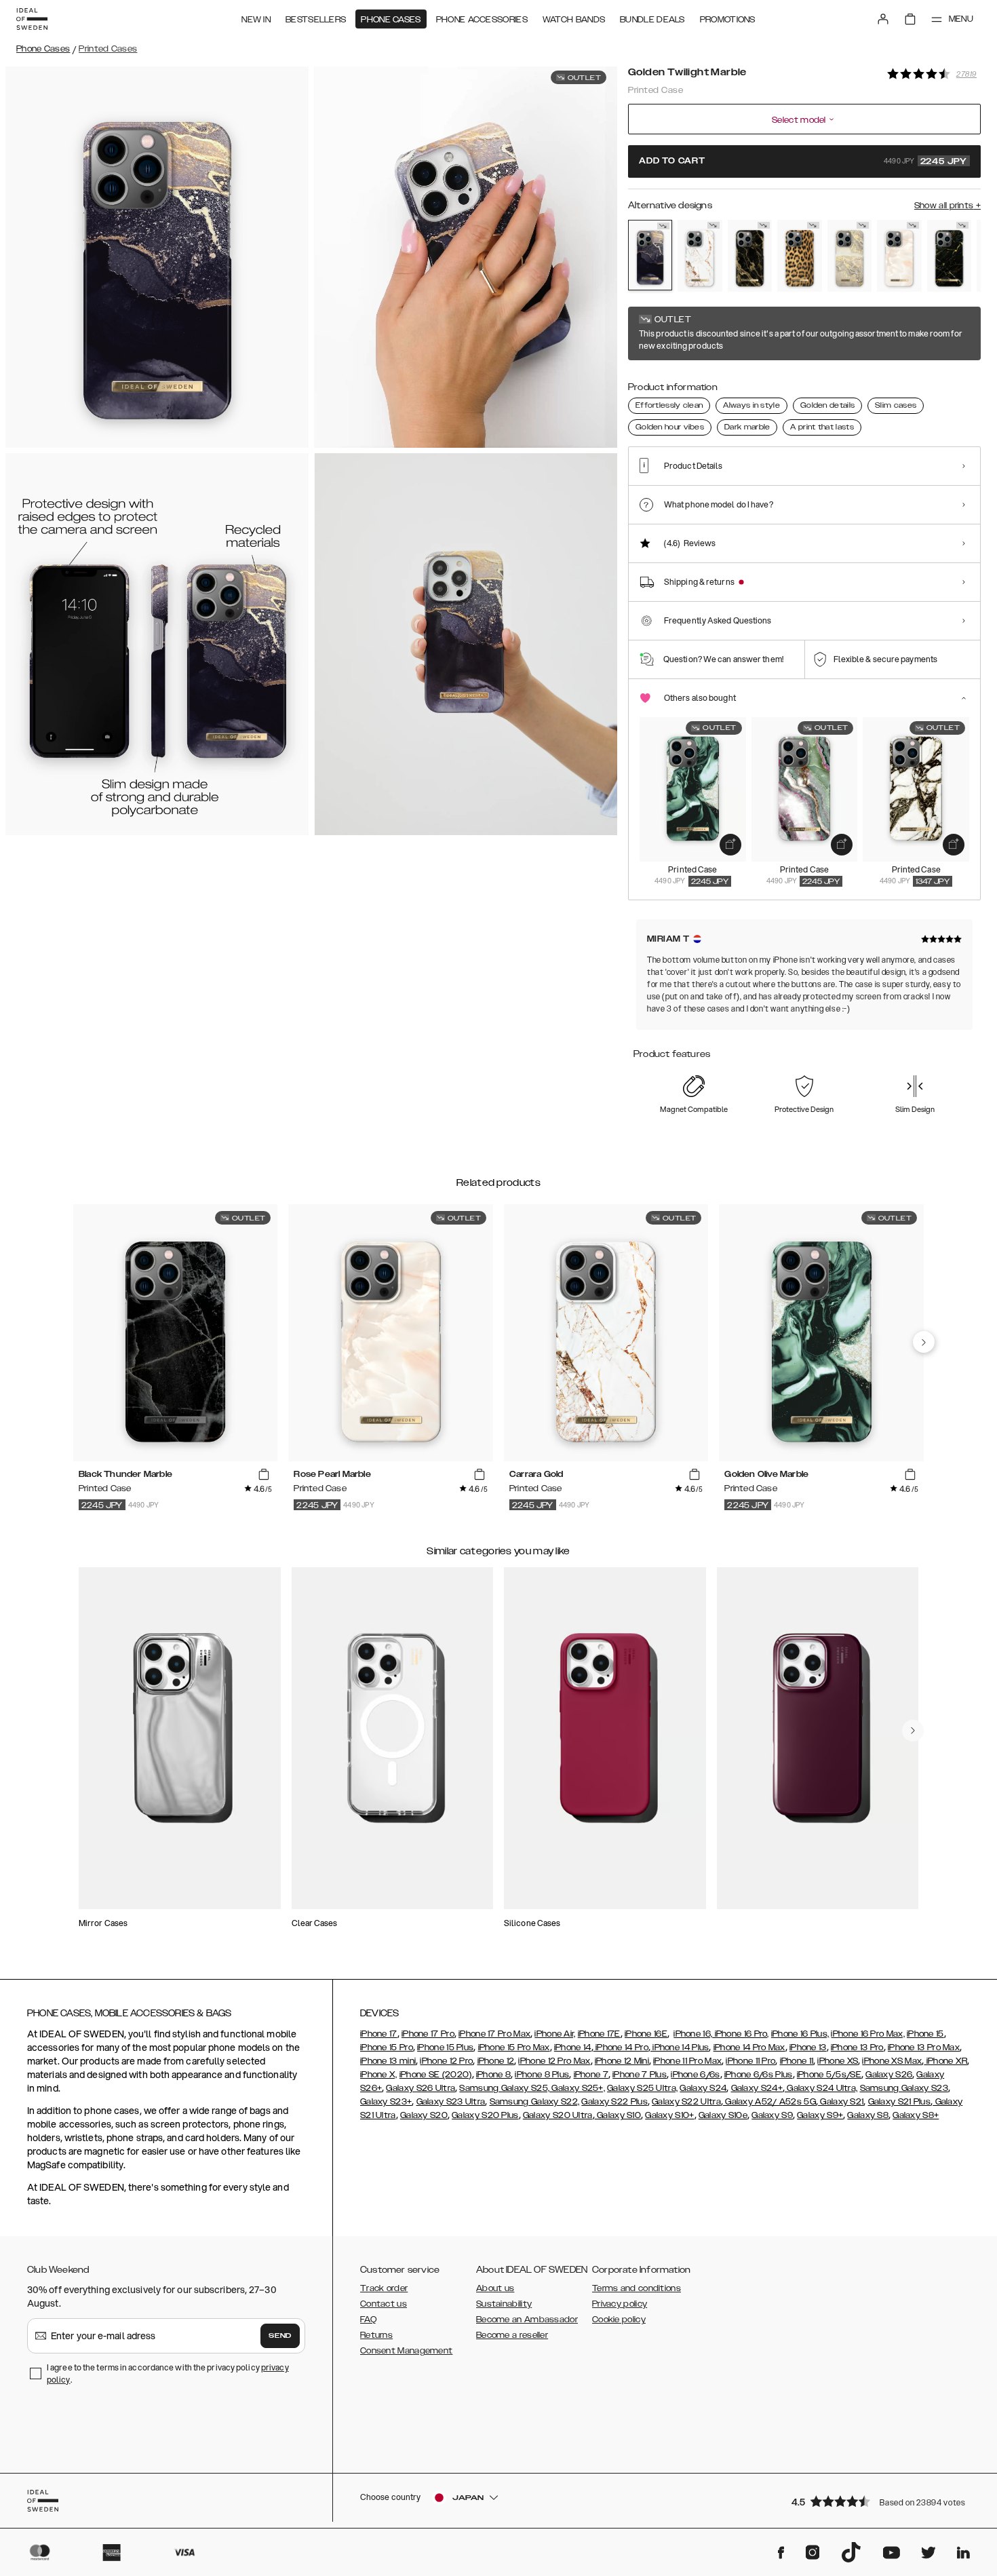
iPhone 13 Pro (857, 2048)
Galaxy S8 (868, 2115)
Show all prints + (947, 206)
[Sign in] (883, 19)
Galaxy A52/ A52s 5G (769, 2102)
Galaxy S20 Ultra (558, 2115)
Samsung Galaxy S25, (504, 2088)
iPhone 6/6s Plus (759, 2075)
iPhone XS (838, 2061)
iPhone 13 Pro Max (924, 2048)
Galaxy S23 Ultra (451, 2102)
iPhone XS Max (892, 2061)
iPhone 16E (646, 2034)
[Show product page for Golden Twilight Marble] (650, 255)
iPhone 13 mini (388, 2061)
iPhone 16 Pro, (741, 2034)
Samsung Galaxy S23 (904, 2088)
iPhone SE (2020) (436, 2075)
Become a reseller (512, 2335)
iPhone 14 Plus (680, 2048)
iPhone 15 (925, 2034)
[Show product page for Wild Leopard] (799, 256)
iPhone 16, (693, 2034)
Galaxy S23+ (386, 2102)
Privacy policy (620, 2304)
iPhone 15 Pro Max (514, 2048)
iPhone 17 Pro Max (494, 2034)
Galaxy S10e (723, 2115)
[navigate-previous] (924, 1342)
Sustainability (504, 2304)
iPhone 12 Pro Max (554, 2061)
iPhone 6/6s (695, 2075)
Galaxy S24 (703, 2088)
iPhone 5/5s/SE (829, 2075)
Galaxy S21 (841, 2102)
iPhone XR (945, 2061)
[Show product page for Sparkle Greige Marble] (849, 256)
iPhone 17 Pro (428, 2034)
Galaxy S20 (424, 2115)
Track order (384, 2288)
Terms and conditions (637, 2288)
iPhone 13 (808, 2048)
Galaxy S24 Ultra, (821, 2088)
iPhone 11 (797, 2061)
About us (495, 2288)
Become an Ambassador (527, 2320)
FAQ (368, 2320)
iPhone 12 (496, 2061)
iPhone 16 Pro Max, (867, 2034)
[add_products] (730, 845)
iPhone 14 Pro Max (749, 2048)
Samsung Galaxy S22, (535, 2102)
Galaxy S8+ (916, 2115)
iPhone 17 (379, 2034)
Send (280, 2336)
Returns (376, 2335)
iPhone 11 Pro (750, 2061)
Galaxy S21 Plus (900, 2102)
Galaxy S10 (618, 2115)
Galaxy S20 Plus (485, 2115)
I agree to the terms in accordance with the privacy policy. (168, 2373)
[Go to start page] (32, 19)
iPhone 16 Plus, (800, 2034)
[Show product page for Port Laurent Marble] (949, 256)
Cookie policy (619, 2320)
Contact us (384, 2304)
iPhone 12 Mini (622, 2061)
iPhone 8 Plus (542, 2075)
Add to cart (803, 161)
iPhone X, (379, 2075)
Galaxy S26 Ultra (421, 2088)
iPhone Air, (555, 2034)
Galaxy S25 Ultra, (642, 2088)
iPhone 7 (591, 2075)
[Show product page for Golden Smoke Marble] (750, 256)
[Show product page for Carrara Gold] (700, 256)
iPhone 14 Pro (621, 2048)
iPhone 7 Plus (640, 2075)
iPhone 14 (573, 2048)
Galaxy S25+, (577, 2088)
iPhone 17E (599, 2034)
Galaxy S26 (889, 2075)
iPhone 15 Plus (445, 2048)
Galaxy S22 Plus (614, 2102)
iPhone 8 (493, 2075)
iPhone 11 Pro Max (687, 2061)
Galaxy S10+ (669, 2115)
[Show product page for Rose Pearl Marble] (899, 256)
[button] (882, 2501)
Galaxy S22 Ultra (686, 2102)
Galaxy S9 (772, 2115)
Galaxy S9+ (820, 2115)
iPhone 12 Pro (446, 2061)
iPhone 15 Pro (387, 2048)
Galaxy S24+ (757, 2088)
